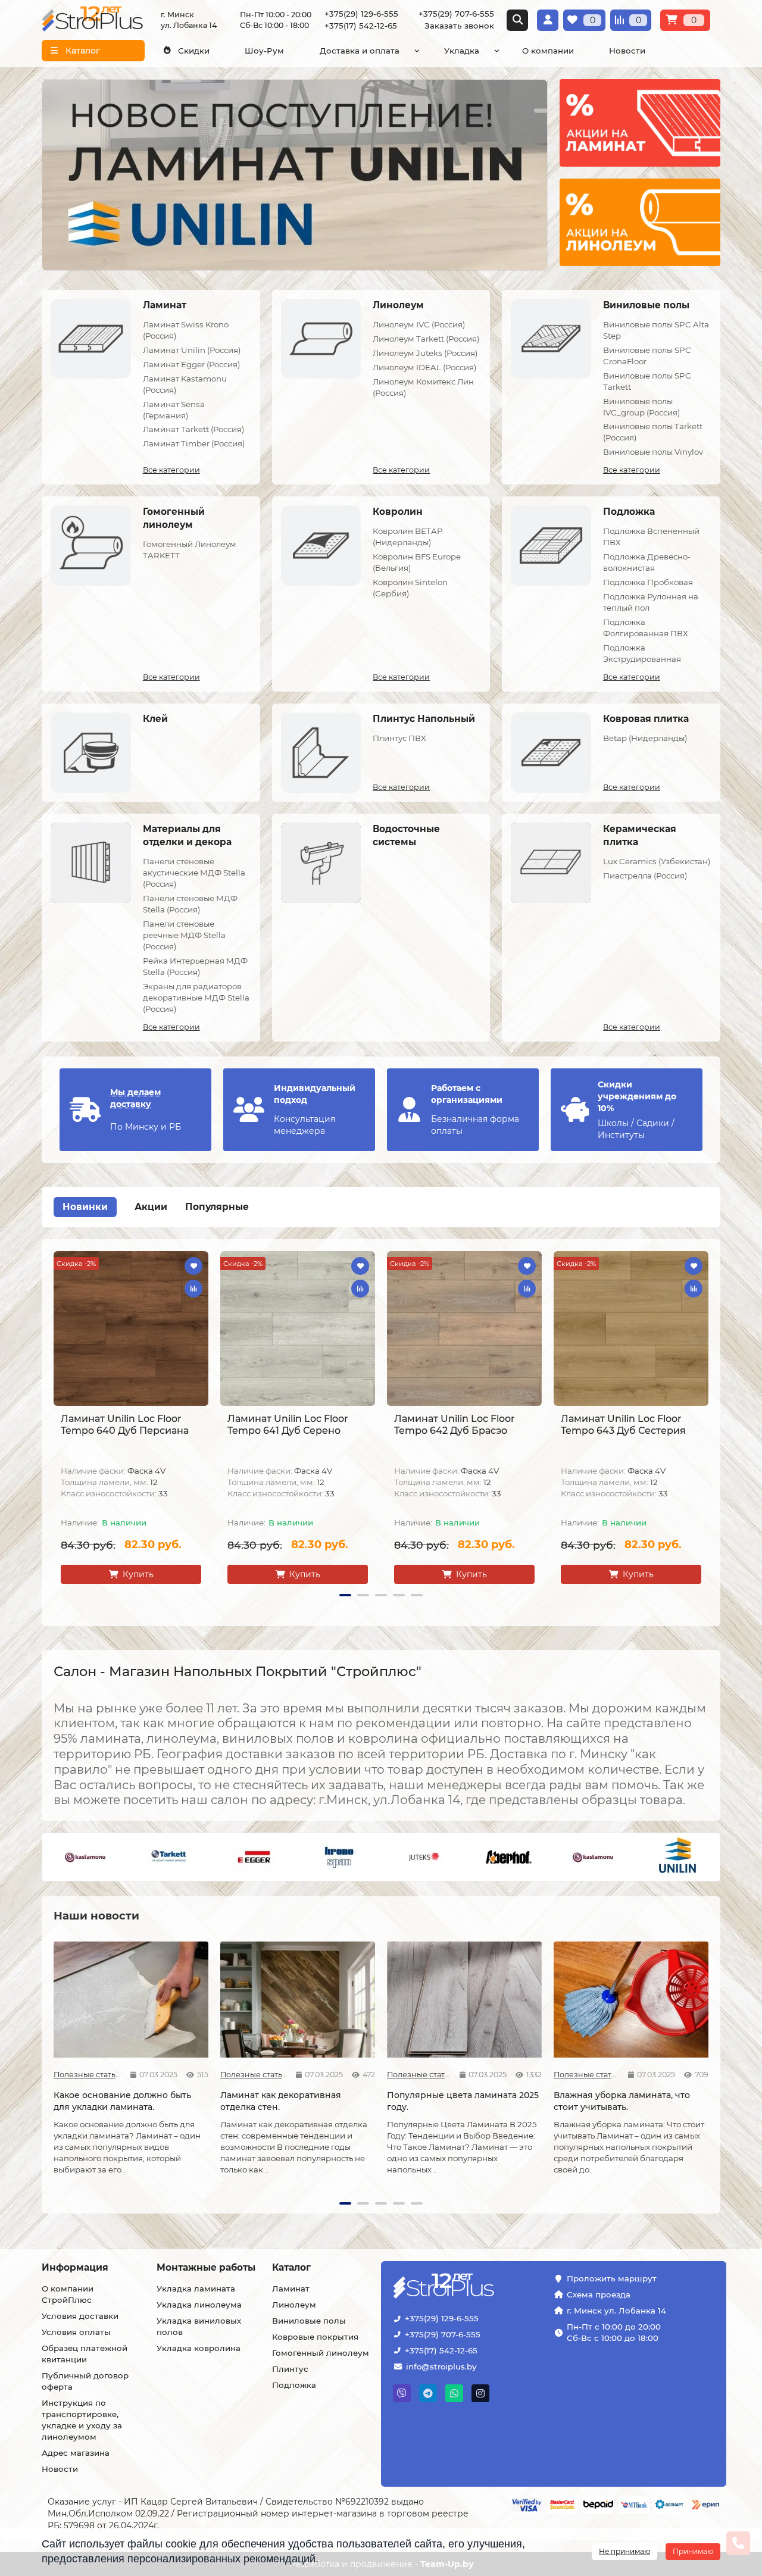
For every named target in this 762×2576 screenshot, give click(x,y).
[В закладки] (193, 1266)
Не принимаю (624, 2551)
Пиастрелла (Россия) (645, 876)
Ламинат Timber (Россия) (194, 443)
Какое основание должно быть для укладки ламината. (122, 2101)
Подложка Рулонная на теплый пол (651, 602)
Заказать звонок (459, 26)
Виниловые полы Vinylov (653, 452)
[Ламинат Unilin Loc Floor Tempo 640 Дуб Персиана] (131, 1328)
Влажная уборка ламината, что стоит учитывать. (622, 2101)
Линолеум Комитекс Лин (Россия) (423, 387)
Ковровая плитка (646, 719)
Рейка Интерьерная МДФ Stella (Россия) (195, 966)
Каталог (291, 2267)
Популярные (217, 1207)
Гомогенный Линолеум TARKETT (190, 550)
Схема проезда (599, 2294)
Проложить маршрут (612, 2278)
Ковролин (398, 512)
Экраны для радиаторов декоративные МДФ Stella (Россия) (196, 998)
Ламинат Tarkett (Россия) (193, 429)
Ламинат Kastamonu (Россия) (185, 384)
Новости (627, 51)
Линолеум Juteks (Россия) (425, 353)
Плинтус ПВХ (399, 738)
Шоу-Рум (264, 51)
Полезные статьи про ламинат (88, 2075)
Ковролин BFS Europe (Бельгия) (417, 562)
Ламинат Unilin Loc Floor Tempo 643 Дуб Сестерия (623, 1425)
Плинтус (290, 2369)
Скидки (194, 51)
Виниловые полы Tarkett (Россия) (653, 432)
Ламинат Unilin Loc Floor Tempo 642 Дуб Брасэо (455, 1425)
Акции (151, 1207)
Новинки (85, 1207)
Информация (75, 2267)
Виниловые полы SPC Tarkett (647, 381)
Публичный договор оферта (85, 2381)
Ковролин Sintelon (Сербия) (410, 588)
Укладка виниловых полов (199, 2326)
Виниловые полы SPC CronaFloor (647, 356)
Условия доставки (80, 2316)
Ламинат (165, 305)
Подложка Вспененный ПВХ (651, 537)
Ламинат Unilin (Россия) (192, 350)
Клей (155, 719)
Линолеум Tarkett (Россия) (426, 339)
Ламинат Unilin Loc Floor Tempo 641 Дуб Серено (288, 1425)
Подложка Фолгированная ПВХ (646, 628)
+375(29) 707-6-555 (443, 2334)
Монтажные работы (206, 2267)
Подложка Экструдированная (642, 653)
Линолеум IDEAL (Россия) (424, 367)
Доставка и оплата (360, 51)
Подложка (629, 512)
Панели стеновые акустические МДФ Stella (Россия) (194, 873)
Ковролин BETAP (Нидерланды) (408, 537)
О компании (548, 51)
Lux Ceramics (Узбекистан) (657, 861)
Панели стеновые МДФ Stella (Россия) (190, 904)
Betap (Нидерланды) (645, 738)
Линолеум (398, 305)
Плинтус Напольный (424, 719)
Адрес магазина (76, 2453)
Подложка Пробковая (648, 582)
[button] (49, 1427)
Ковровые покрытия (315, 2337)
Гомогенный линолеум (321, 2353)
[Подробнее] (640, 123)
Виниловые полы (646, 305)
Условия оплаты (76, 2332)
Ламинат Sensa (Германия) (174, 410)
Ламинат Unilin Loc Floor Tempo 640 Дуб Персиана (125, 1425)
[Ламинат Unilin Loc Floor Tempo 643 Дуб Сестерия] (631, 1328)
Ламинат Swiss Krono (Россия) (186, 330)
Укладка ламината (196, 2289)
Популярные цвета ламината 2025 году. (463, 2101)
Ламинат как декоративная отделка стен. (281, 2101)
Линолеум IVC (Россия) (419, 324)
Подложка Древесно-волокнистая (647, 562)
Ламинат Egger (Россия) (191, 364)
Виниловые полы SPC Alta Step (656, 330)
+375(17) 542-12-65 (441, 2350)
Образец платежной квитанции (85, 2354)
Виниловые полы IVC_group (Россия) (641, 407)
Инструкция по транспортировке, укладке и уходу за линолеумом (82, 2420)
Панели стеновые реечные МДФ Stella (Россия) (184, 935)
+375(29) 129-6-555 (442, 2318)
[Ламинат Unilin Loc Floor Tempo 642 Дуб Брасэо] (464, 1328)
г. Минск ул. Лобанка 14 (616, 2311)
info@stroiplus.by (441, 2366)
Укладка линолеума (199, 2305)
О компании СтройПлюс (68, 2294)
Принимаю (693, 2551)
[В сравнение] (193, 1289)
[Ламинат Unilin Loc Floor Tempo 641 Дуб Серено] (298, 1328)
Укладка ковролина (199, 2348)
